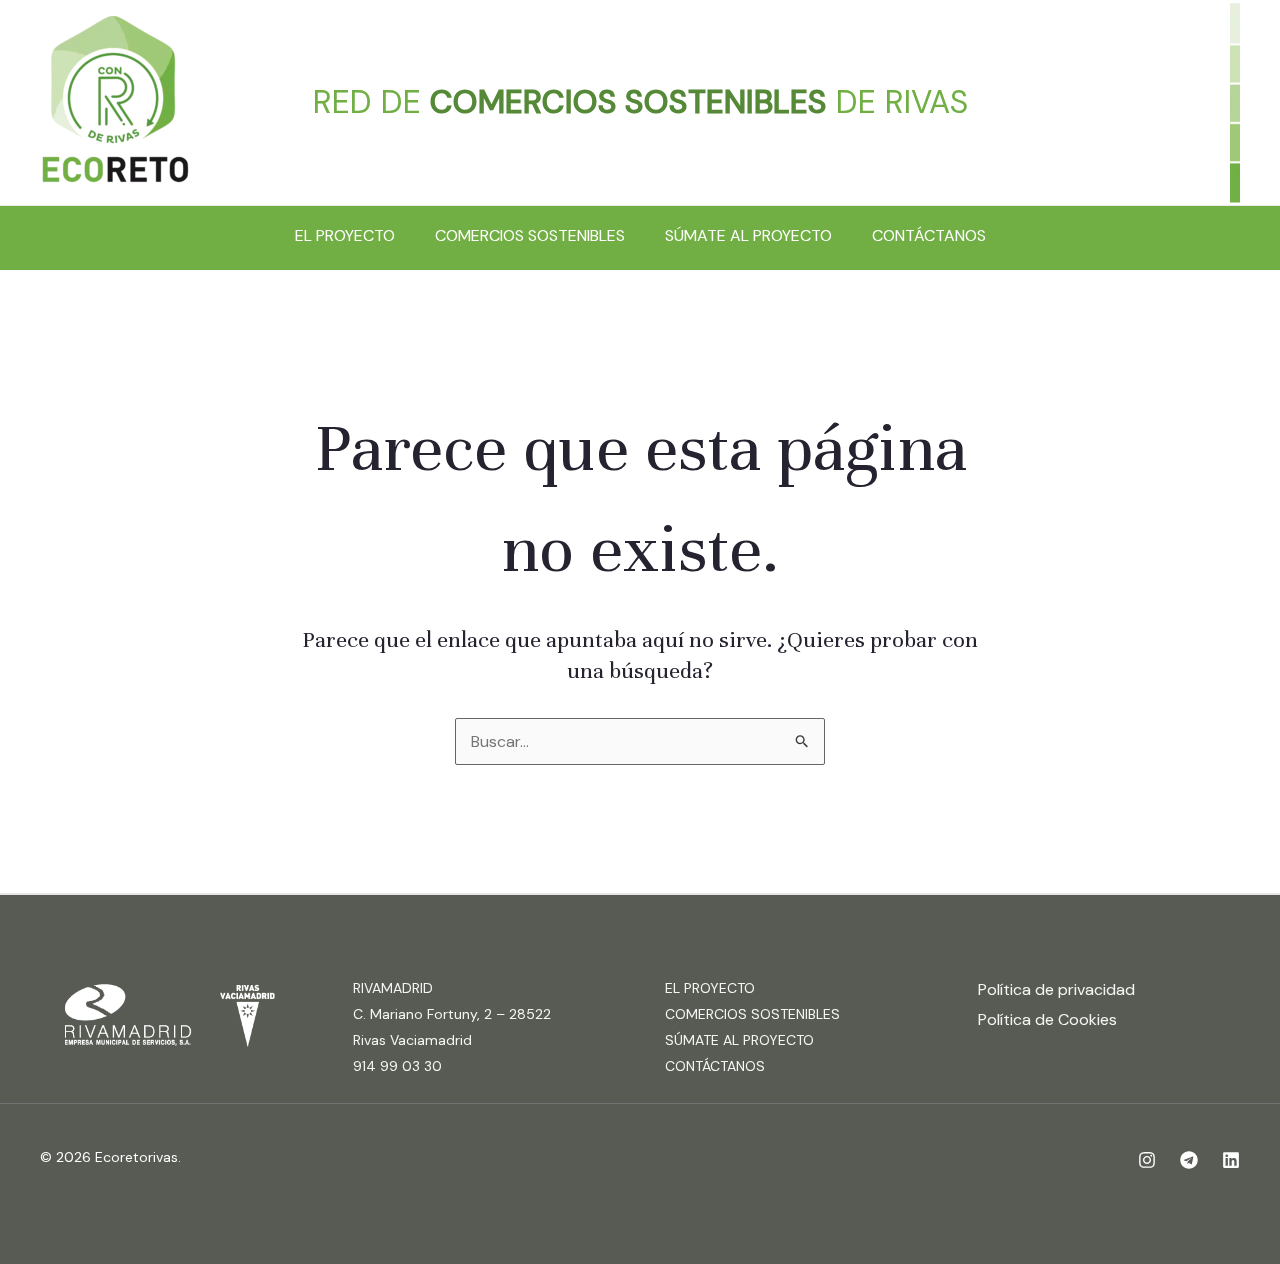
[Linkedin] (1231, 1160)
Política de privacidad (1056, 989)
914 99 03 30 (397, 1066)
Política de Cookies (1047, 1019)
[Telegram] (1189, 1160)
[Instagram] (1147, 1160)
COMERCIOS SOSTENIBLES (530, 235)
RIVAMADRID (393, 988)
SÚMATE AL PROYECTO (748, 235)
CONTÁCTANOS (929, 235)
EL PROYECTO (345, 235)
